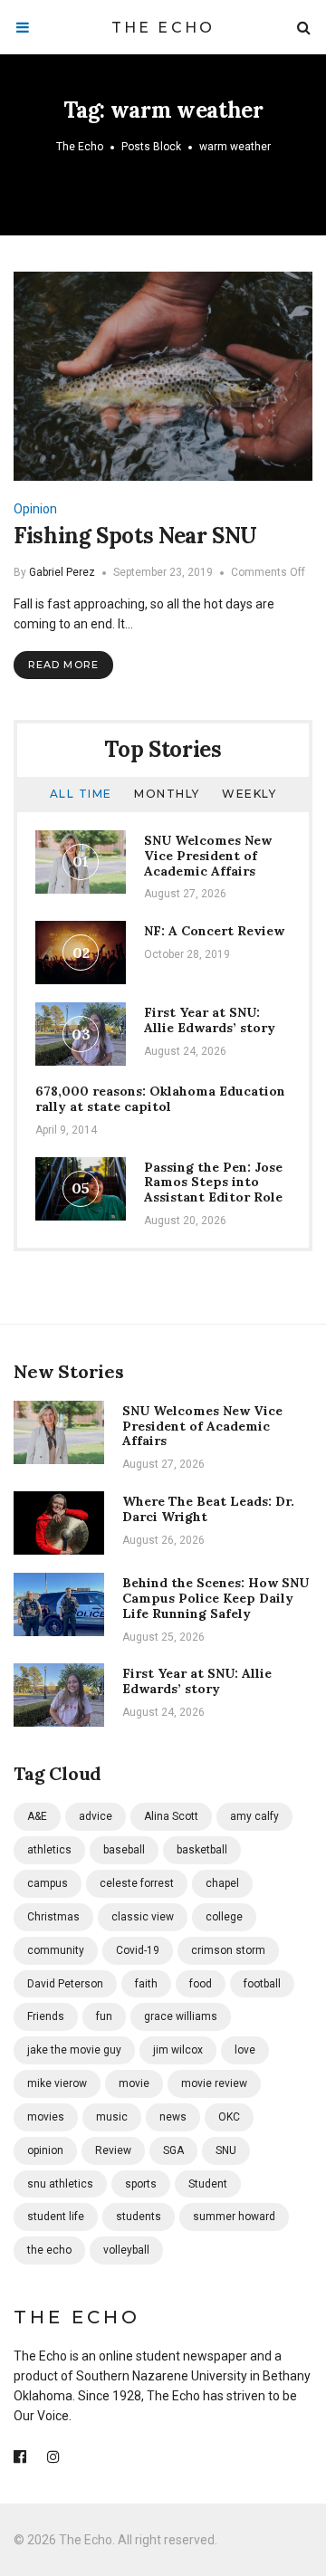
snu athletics (60, 2184)
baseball (124, 1850)
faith (146, 1984)
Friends (46, 2016)
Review (113, 2150)
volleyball (126, 2250)
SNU (226, 2150)
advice (96, 1816)
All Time (81, 794)
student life (56, 2217)
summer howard (234, 2217)
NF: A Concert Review (214, 931)
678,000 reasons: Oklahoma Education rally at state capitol (160, 1099)
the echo (49, 2250)
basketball (202, 1850)
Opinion (35, 509)
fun (104, 2016)
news (173, 2117)
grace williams (181, 2016)
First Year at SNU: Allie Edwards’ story (210, 1020)
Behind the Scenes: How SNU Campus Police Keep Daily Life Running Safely (216, 1598)
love (245, 2050)
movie (134, 2083)
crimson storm (228, 1950)
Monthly (167, 794)
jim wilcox (178, 2050)
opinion (45, 2150)
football (262, 1984)
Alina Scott (171, 1816)
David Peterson (65, 1984)
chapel (222, 1883)
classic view (143, 1917)
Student (208, 2184)
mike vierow (57, 2083)
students (139, 2217)
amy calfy (254, 1816)
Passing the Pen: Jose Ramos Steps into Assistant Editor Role (213, 1183)
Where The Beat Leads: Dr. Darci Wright (208, 1509)
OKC (229, 2117)
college (224, 1917)
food (201, 1984)
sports (141, 2184)
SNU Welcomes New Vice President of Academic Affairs (208, 856)
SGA (173, 2150)
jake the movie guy (74, 2050)
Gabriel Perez (62, 572)
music (112, 2117)
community (56, 1950)
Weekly (249, 794)
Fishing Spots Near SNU (135, 536)
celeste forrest (137, 1883)
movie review (214, 2083)
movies (46, 2117)
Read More (63, 665)
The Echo (163, 28)
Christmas (53, 1917)
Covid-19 (138, 1950)
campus (48, 1883)
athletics (49, 1850)
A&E (37, 1816)
